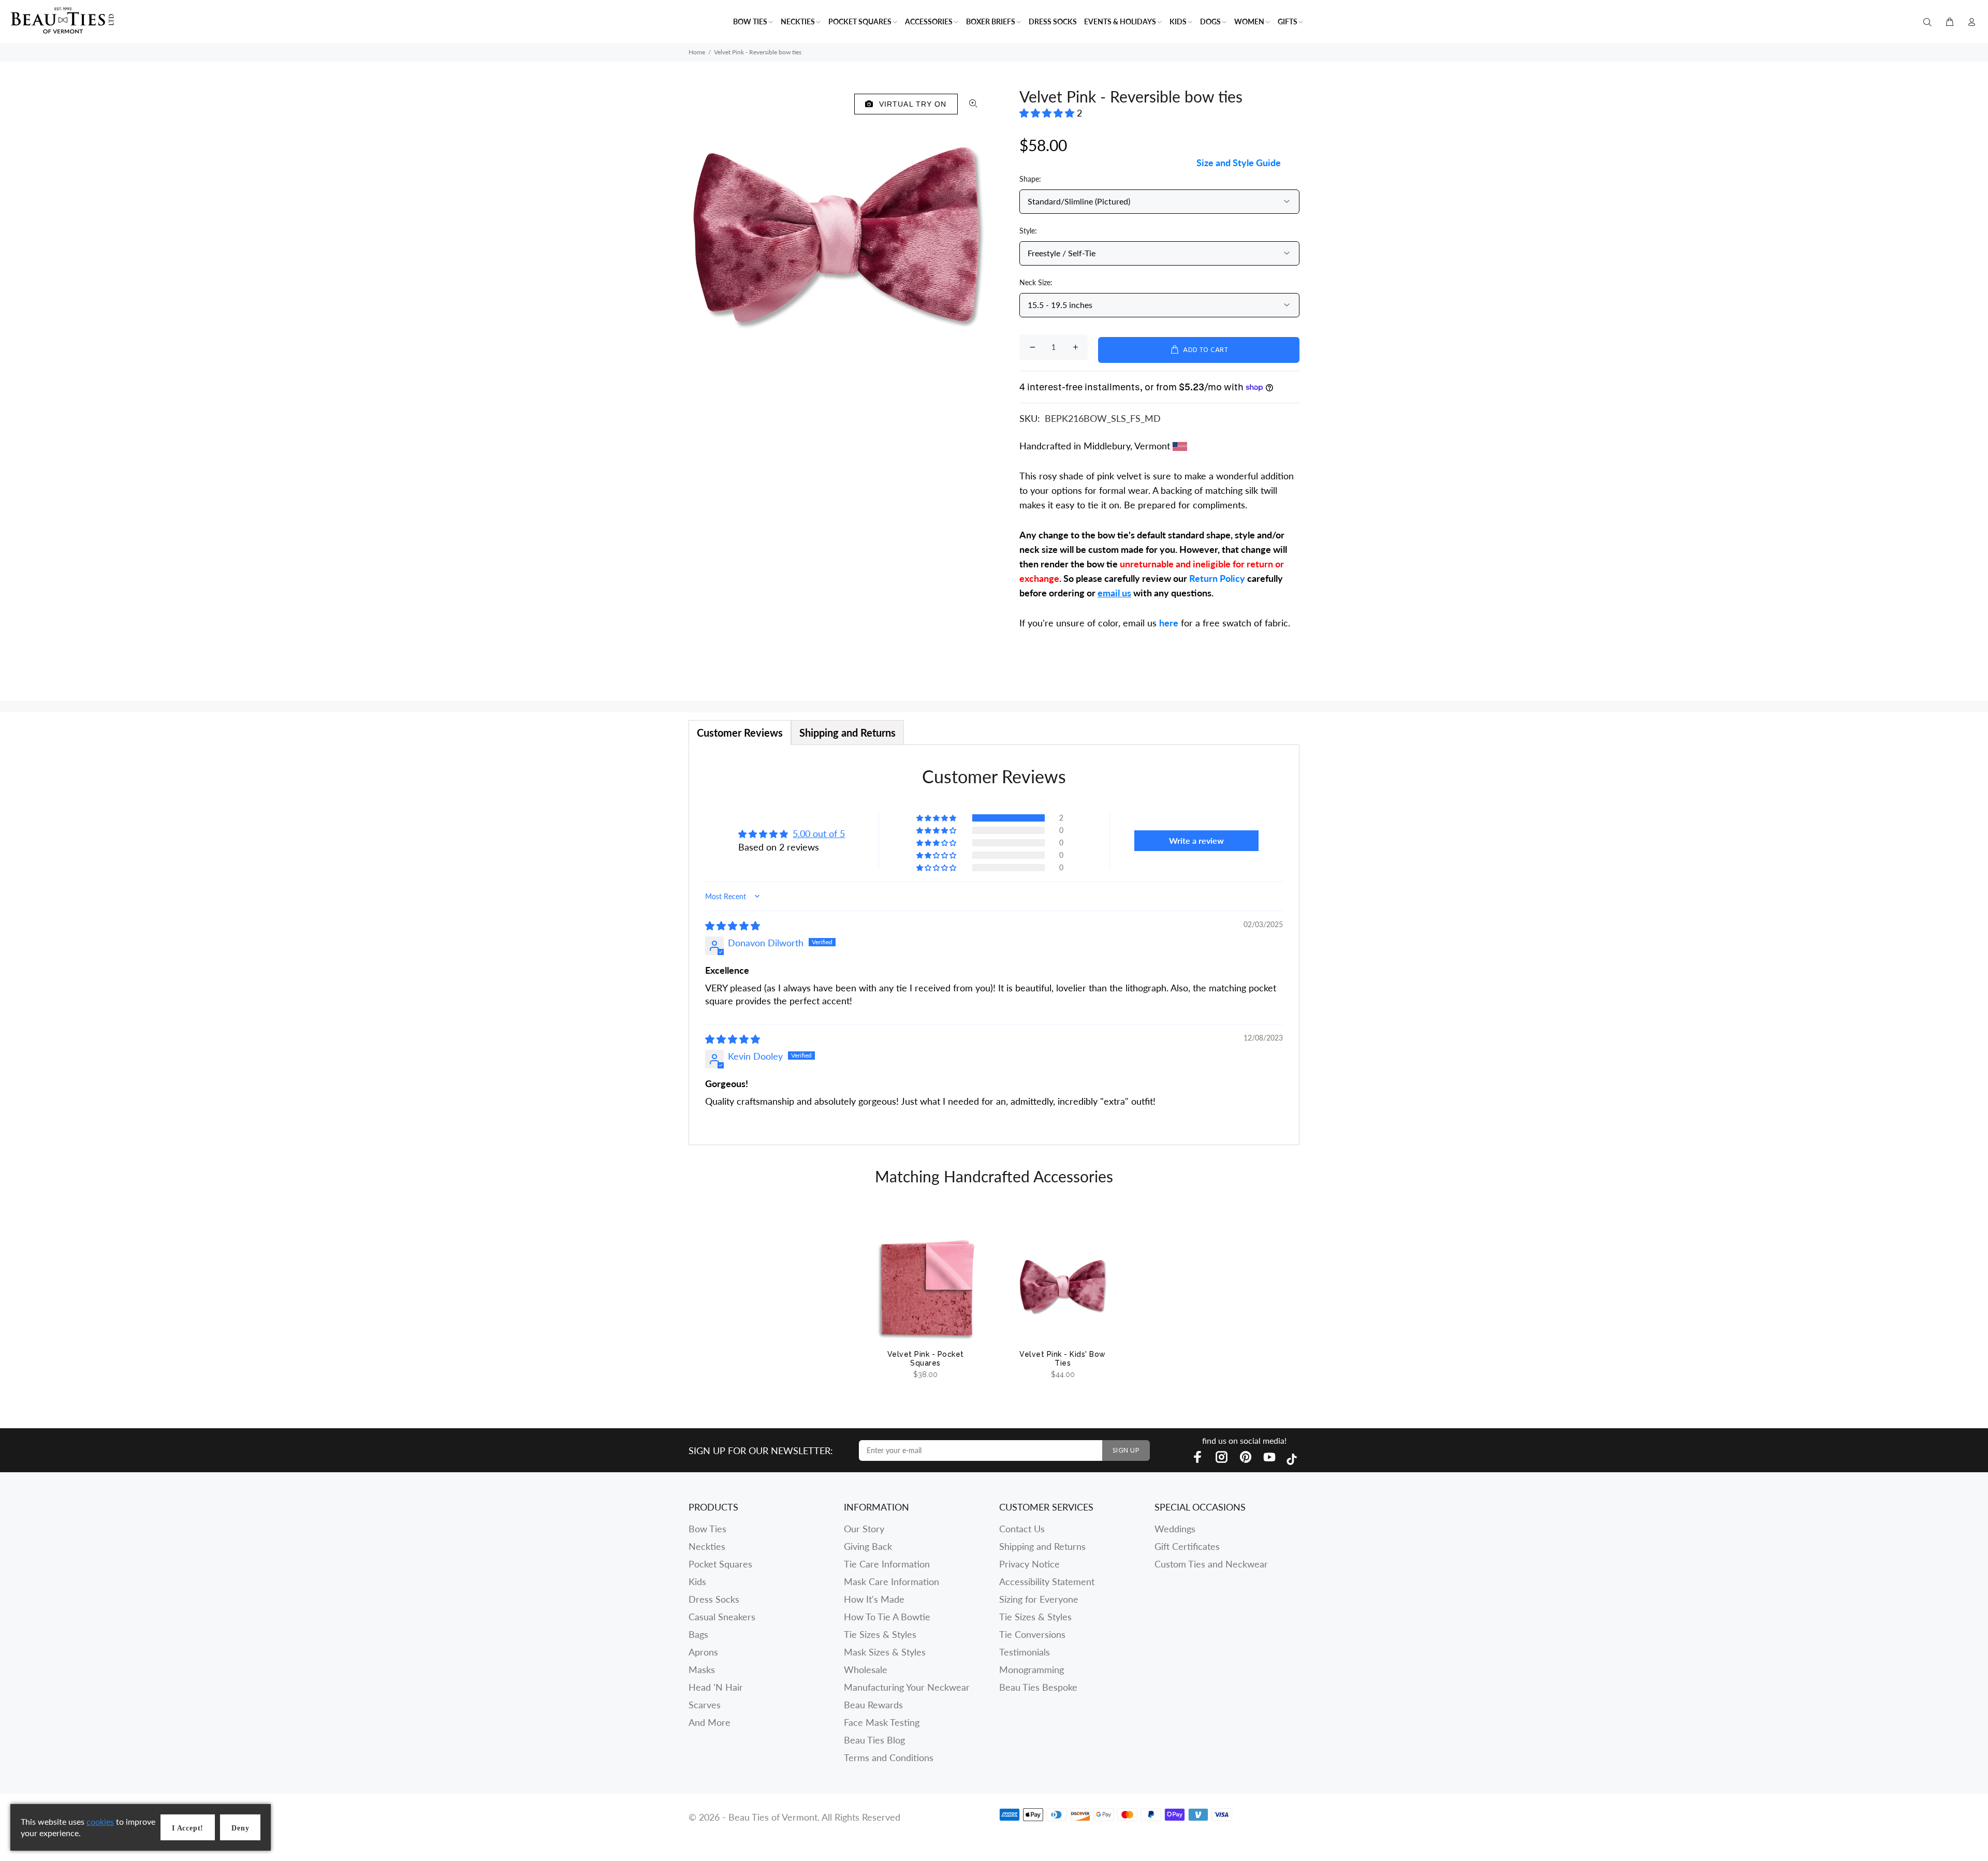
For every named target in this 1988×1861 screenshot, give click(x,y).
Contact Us (1022, 1529)
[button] (1048, 113)
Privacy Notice (1029, 1564)
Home (697, 52)
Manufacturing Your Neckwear (907, 1687)
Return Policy (1217, 578)
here (1169, 623)
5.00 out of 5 (819, 833)
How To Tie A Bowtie (887, 1617)
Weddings (1175, 1529)
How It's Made (874, 1599)
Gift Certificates (1187, 1546)
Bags (698, 1634)
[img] (733, 926)
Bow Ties (707, 1529)
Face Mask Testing (882, 1722)
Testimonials (1025, 1652)
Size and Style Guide (1239, 163)
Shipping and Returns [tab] (847, 732)
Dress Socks (714, 1599)
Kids (697, 1581)
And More (710, 1722)
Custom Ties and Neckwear (1211, 1564)
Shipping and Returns (1042, 1546)
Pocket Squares (720, 1564)
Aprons (703, 1652)
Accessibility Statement (1047, 1581)
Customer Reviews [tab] (740, 732)
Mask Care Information (891, 1581)
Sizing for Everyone (1039, 1599)
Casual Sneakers (722, 1617)
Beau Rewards (873, 1705)
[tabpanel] (994, 945)
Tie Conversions (1032, 1634)
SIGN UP (1126, 1451)
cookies (100, 1821)
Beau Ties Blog (874, 1740)
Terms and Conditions (889, 1757)
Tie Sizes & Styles (880, 1634)
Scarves (705, 1705)
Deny (240, 1828)
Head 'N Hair (716, 1687)
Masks (702, 1669)
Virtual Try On (910, 104)
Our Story (864, 1529)
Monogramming (1032, 1669)
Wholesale (866, 1669)
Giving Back (868, 1546)
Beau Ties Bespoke (1038, 1687)
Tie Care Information (887, 1564)
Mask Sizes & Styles (885, 1652)
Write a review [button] (1196, 840)
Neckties (707, 1546)
